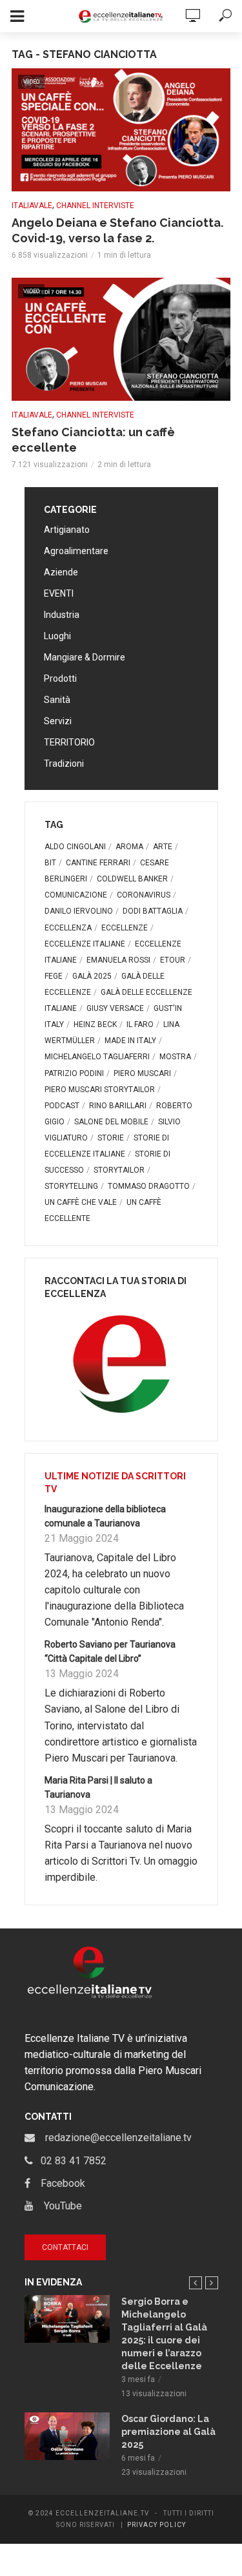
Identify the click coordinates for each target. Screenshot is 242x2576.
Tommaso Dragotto (149, 1186)
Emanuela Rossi (118, 960)
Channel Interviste (95, 206)
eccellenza (68, 928)
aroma (129, 847)
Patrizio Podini (74, 1073)
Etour (173, 960)
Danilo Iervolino (79, 911)
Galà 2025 (92, 976)
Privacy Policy (156, 2525)
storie (111, 1138)
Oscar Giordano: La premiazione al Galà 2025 (168, 2432)
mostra (175, 1057)
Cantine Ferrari (98, 863)
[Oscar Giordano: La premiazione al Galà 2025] (67, 2436)
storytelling (71, 1186)
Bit (50, 863)
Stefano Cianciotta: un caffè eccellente (93, 440)
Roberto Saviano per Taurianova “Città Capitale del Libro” (110, 1651)
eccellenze (125, 928)
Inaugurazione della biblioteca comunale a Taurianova (105, 1516)
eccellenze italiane (85, 944)
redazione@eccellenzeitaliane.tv (113, 2138)
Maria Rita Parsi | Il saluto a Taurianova (98, 1787)
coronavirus (144, 895)
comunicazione (76, 895)
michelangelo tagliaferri (97, 1057)
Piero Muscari (142, 1073)
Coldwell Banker (132, 879)
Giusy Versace (115, 1008)
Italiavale (32, 206)
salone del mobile (111, 1122)
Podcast (62, 1106)
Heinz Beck (95, 1024)
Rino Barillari (118, 1106)
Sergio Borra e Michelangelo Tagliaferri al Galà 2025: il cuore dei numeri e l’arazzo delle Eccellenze (164, 2334)
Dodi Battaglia (153, 911)
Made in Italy (130, 1041)
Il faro (140, 1024)
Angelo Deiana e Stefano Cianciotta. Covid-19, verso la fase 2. (117, 230)
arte (163, 847)
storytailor (119, 1170)
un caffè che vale (81, 1202)
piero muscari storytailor (100, 1090)
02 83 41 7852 (70, 2161)
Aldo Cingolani (75, 847)
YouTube (58, 2206)
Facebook (58, 2183)
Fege (54, 976)
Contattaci (65, 2247)
